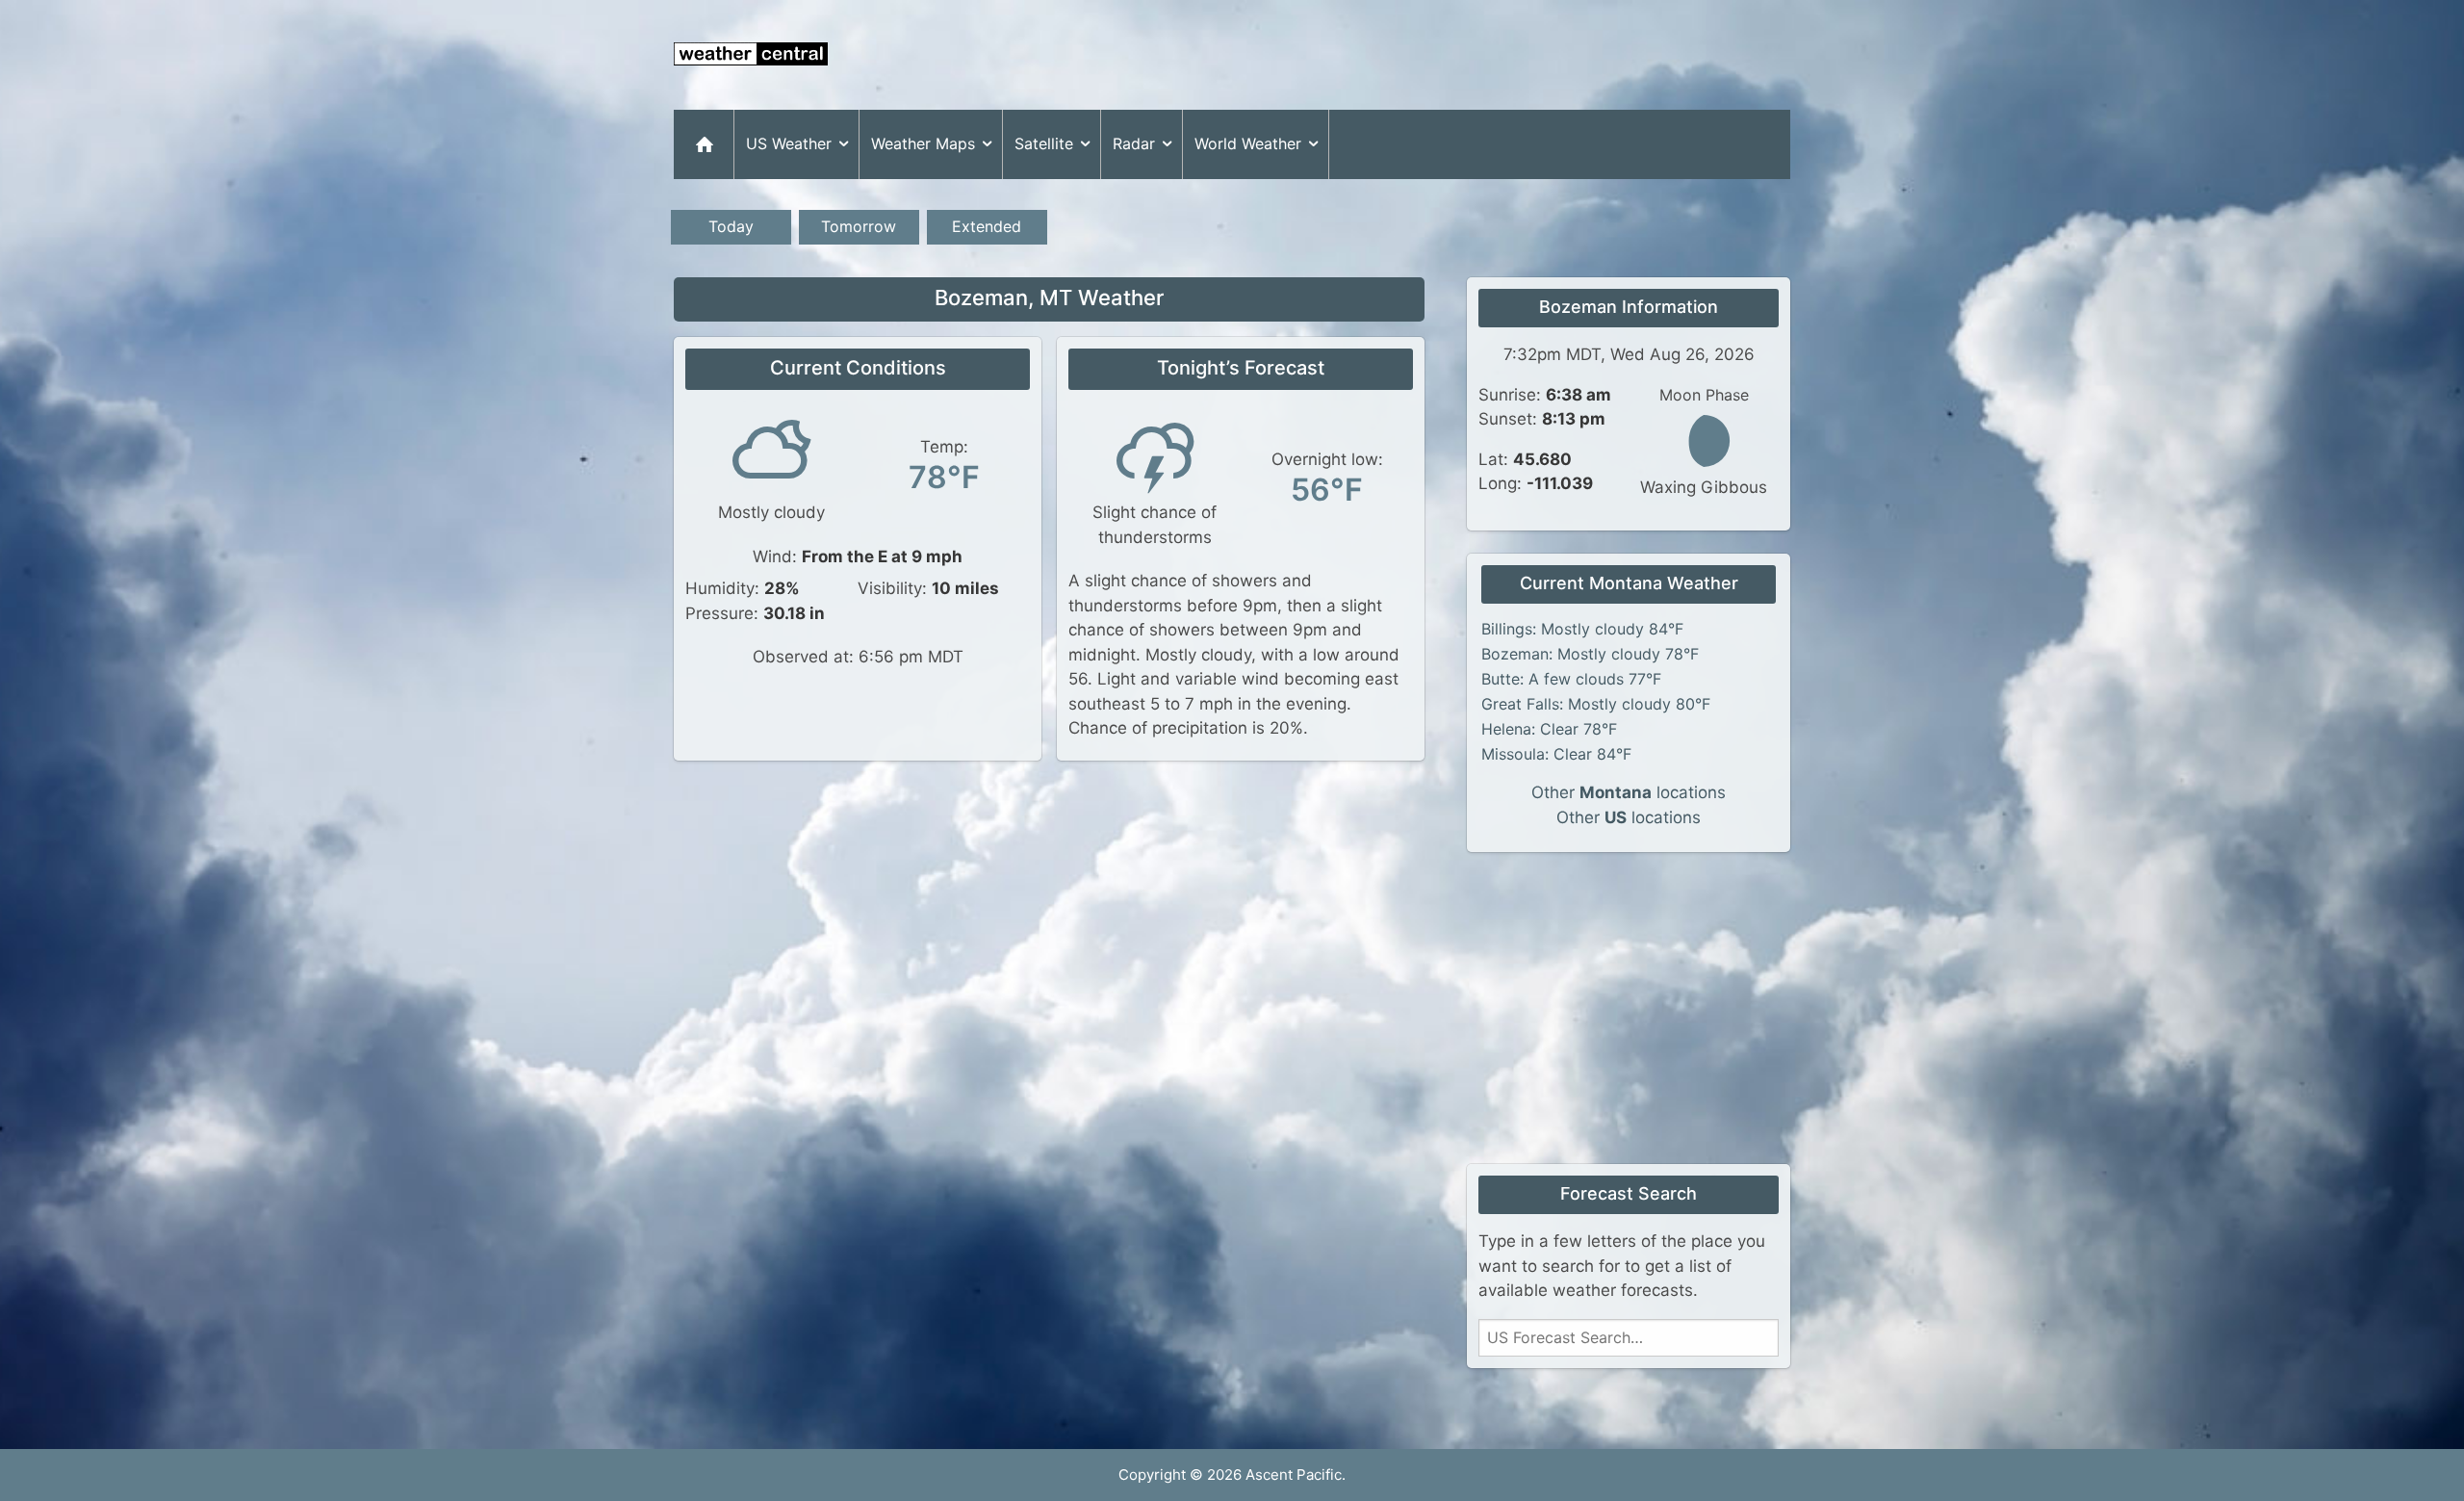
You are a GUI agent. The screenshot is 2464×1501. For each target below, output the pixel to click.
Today (731, 226)
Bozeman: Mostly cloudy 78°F (1590, 654)
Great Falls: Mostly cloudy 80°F (1596, 704)
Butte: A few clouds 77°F (1571, 679)
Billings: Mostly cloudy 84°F (1582, 629)
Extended (987, 226)
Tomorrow (859, 226)
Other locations (1629, 792)
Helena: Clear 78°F (1549, 729)
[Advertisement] (1440, 55)
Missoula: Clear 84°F (1556, 754)
